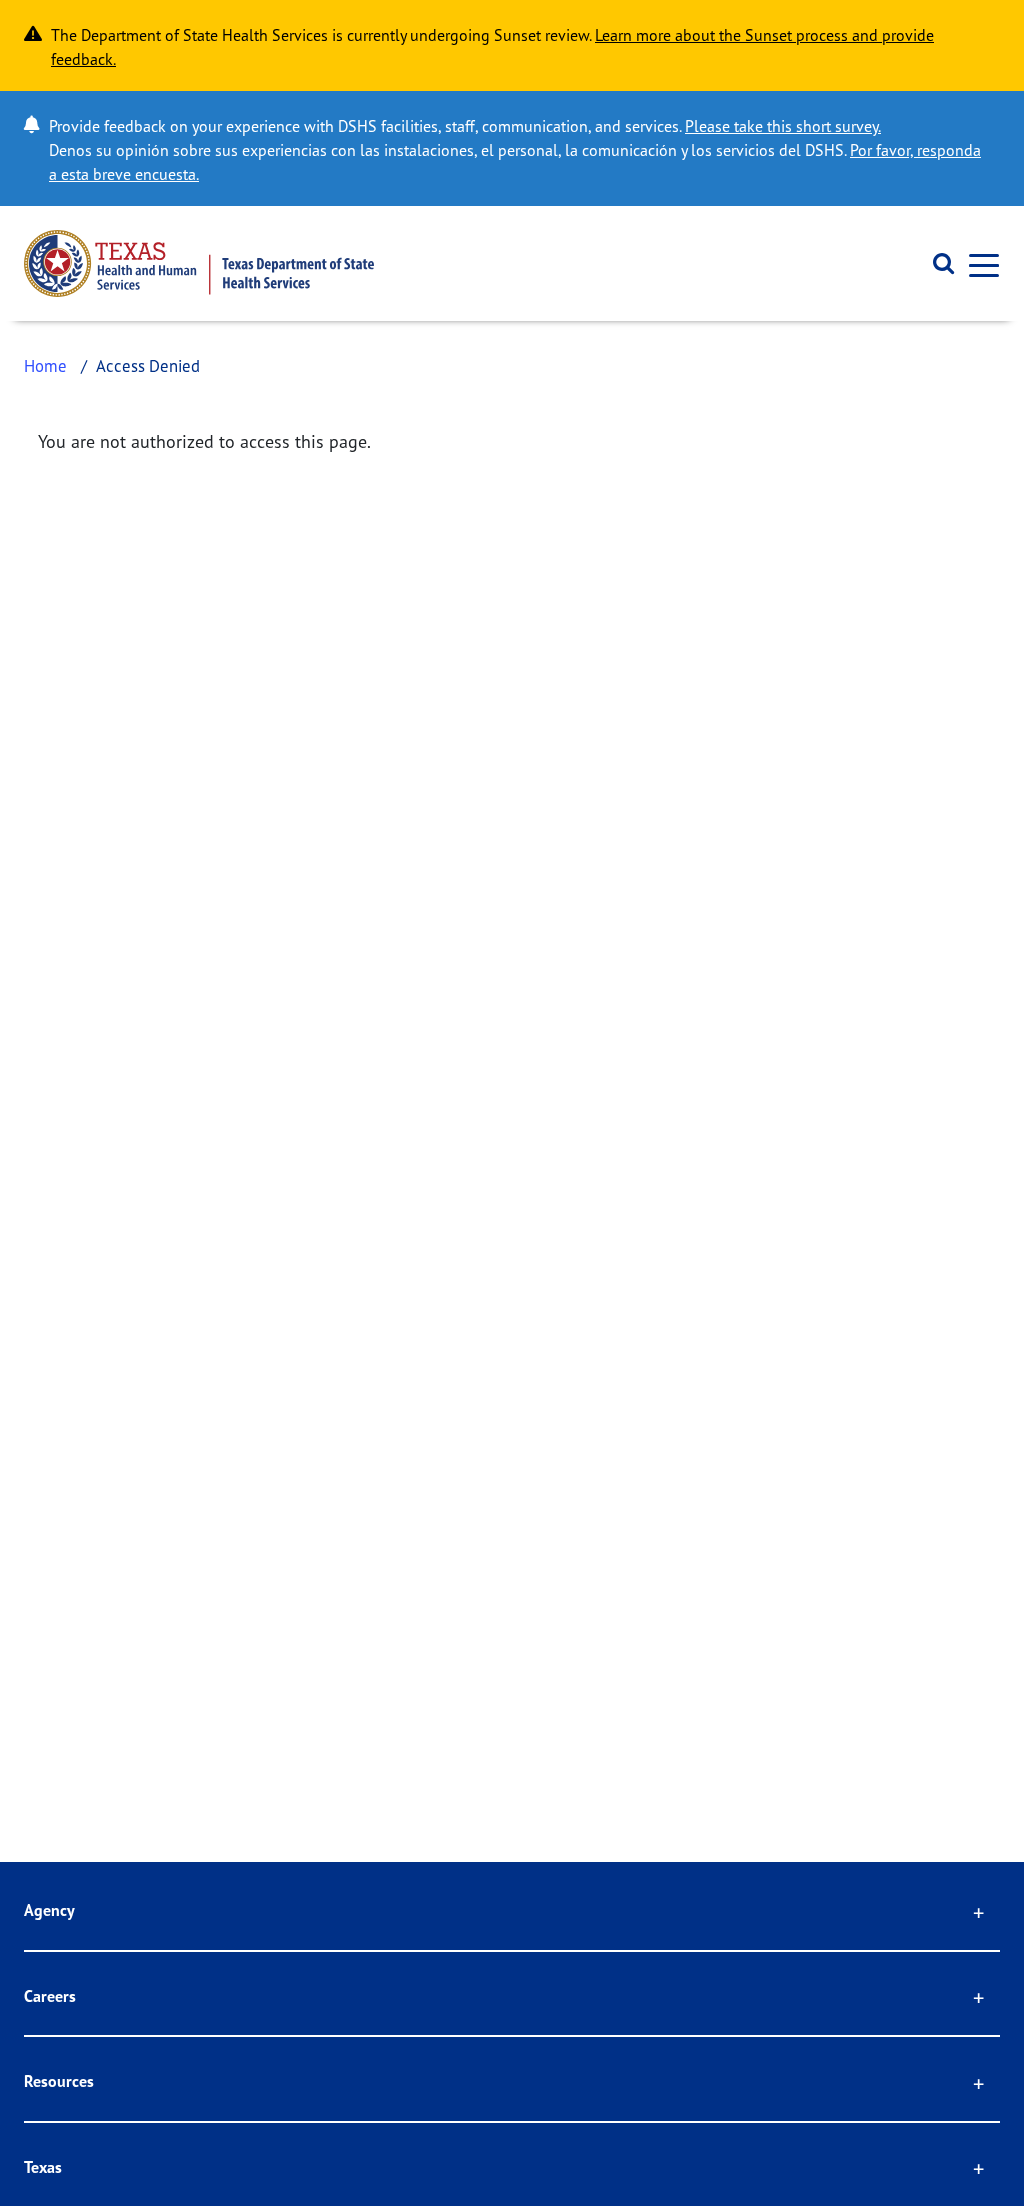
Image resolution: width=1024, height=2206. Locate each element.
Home (45, 365)
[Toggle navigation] (978, 263)
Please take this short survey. (783, 126)
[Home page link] (199, 263)
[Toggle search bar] (936, 264)
